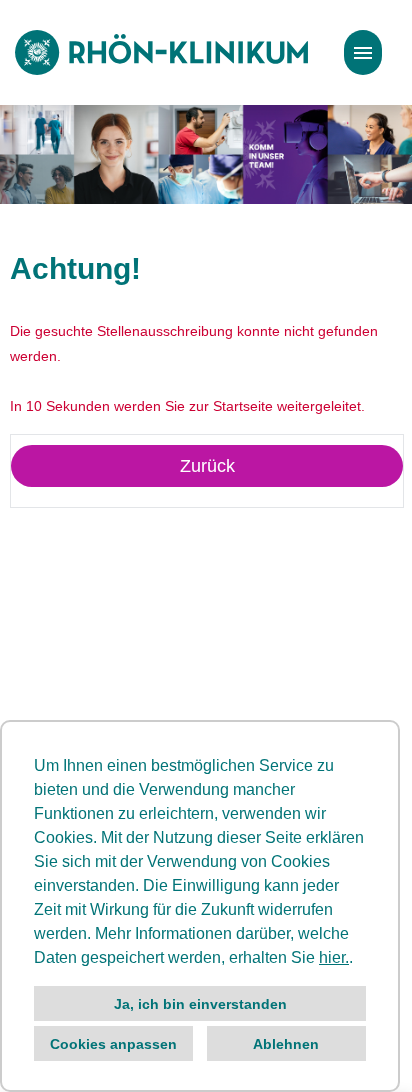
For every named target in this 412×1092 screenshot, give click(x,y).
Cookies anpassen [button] (113, 1044)
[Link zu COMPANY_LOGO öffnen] (161, 52)
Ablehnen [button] (286, 1044)
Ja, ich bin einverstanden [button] (200, 1004)
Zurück (207, 466)
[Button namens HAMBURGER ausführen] (363, 52)
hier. (334, 957)
